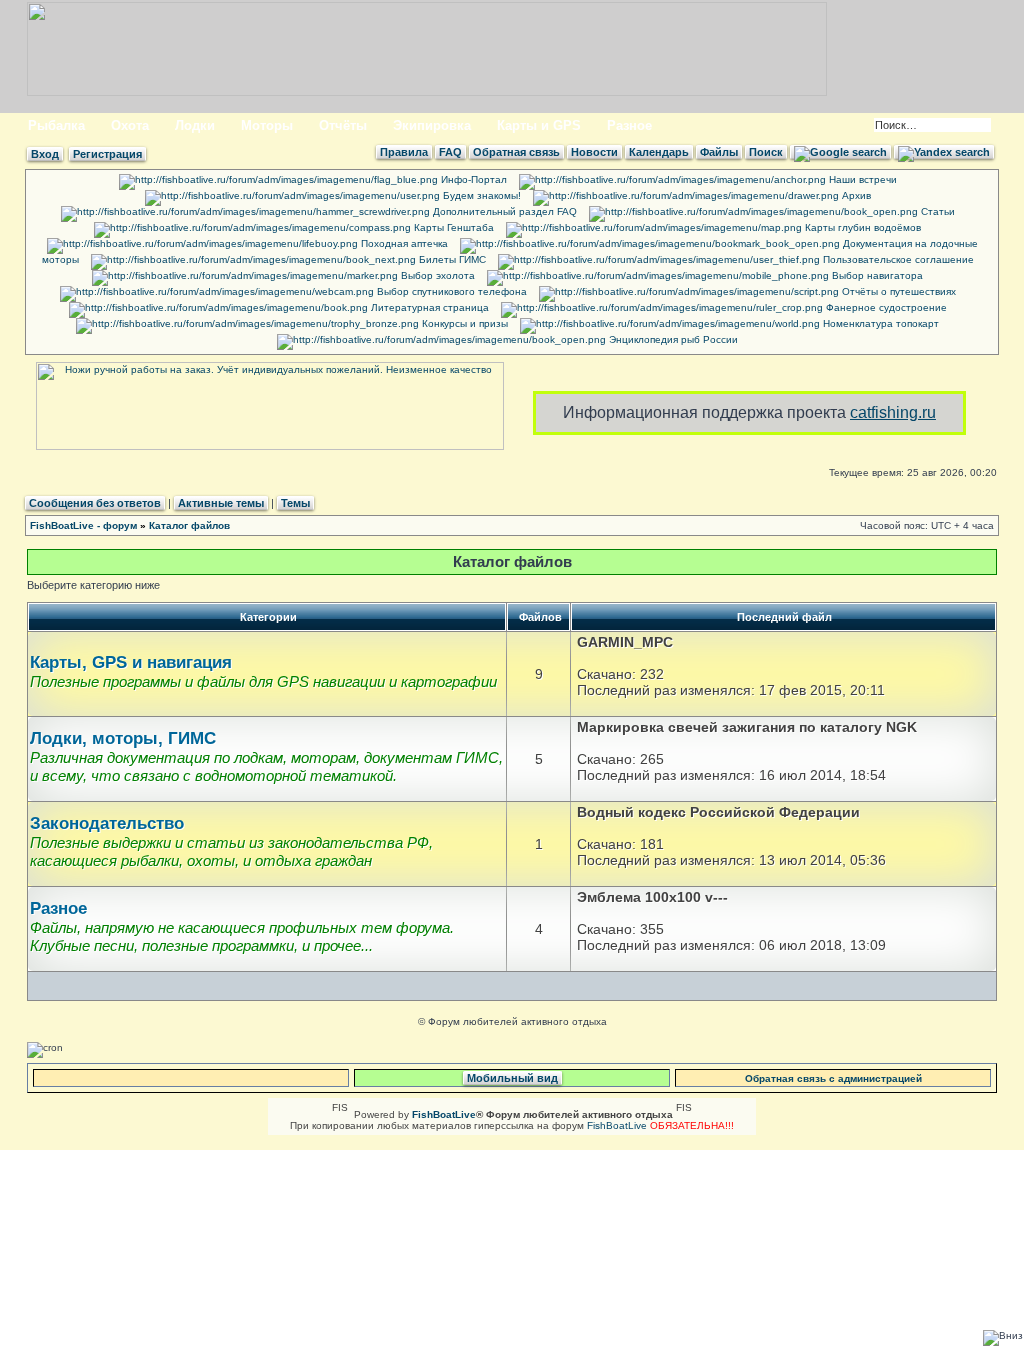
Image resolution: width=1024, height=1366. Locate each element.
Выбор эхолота (436, 275)
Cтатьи (936, 211)
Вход (45, 154)
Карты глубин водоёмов (861, 227)
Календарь (659, 152)
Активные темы (221, 503)
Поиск (766, 152)
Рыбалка (56, 125)
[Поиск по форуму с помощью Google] (840, 152)
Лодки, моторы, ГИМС (123, 738)
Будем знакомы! (480, 195)
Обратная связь (516, 152)
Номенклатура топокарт (879, 323)
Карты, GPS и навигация (131, 662)
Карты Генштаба (452, 227)
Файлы (719, 152)
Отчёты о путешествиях (897, 291)
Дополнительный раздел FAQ (503, 211)
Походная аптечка (403, 243)
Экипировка (432, 125)
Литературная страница (428, 307)
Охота (130, 125)
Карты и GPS (539, 125)
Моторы (267, 125)
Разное (629, 125)
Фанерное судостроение (885, 307)
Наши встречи (861, 179)
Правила (404, 152)
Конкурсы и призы (463, 323)
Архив (855, 195)
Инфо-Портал (472, 179)
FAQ (450, 152)
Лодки (195, 125)
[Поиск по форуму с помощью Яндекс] (944, 152)
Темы (295, 503)
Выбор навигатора (876, 275)
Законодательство (107, 823)
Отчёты (343, 125)
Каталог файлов (189, 525)
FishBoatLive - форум (83, 525)
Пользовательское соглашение (897, 259)
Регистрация (107, 154)
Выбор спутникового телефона (450, 291)
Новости (594, 152)
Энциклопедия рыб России (672, 339)
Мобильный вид (512, 1078)
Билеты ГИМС (451, 259)
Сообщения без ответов (95, 503)
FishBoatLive (617, 1125)
